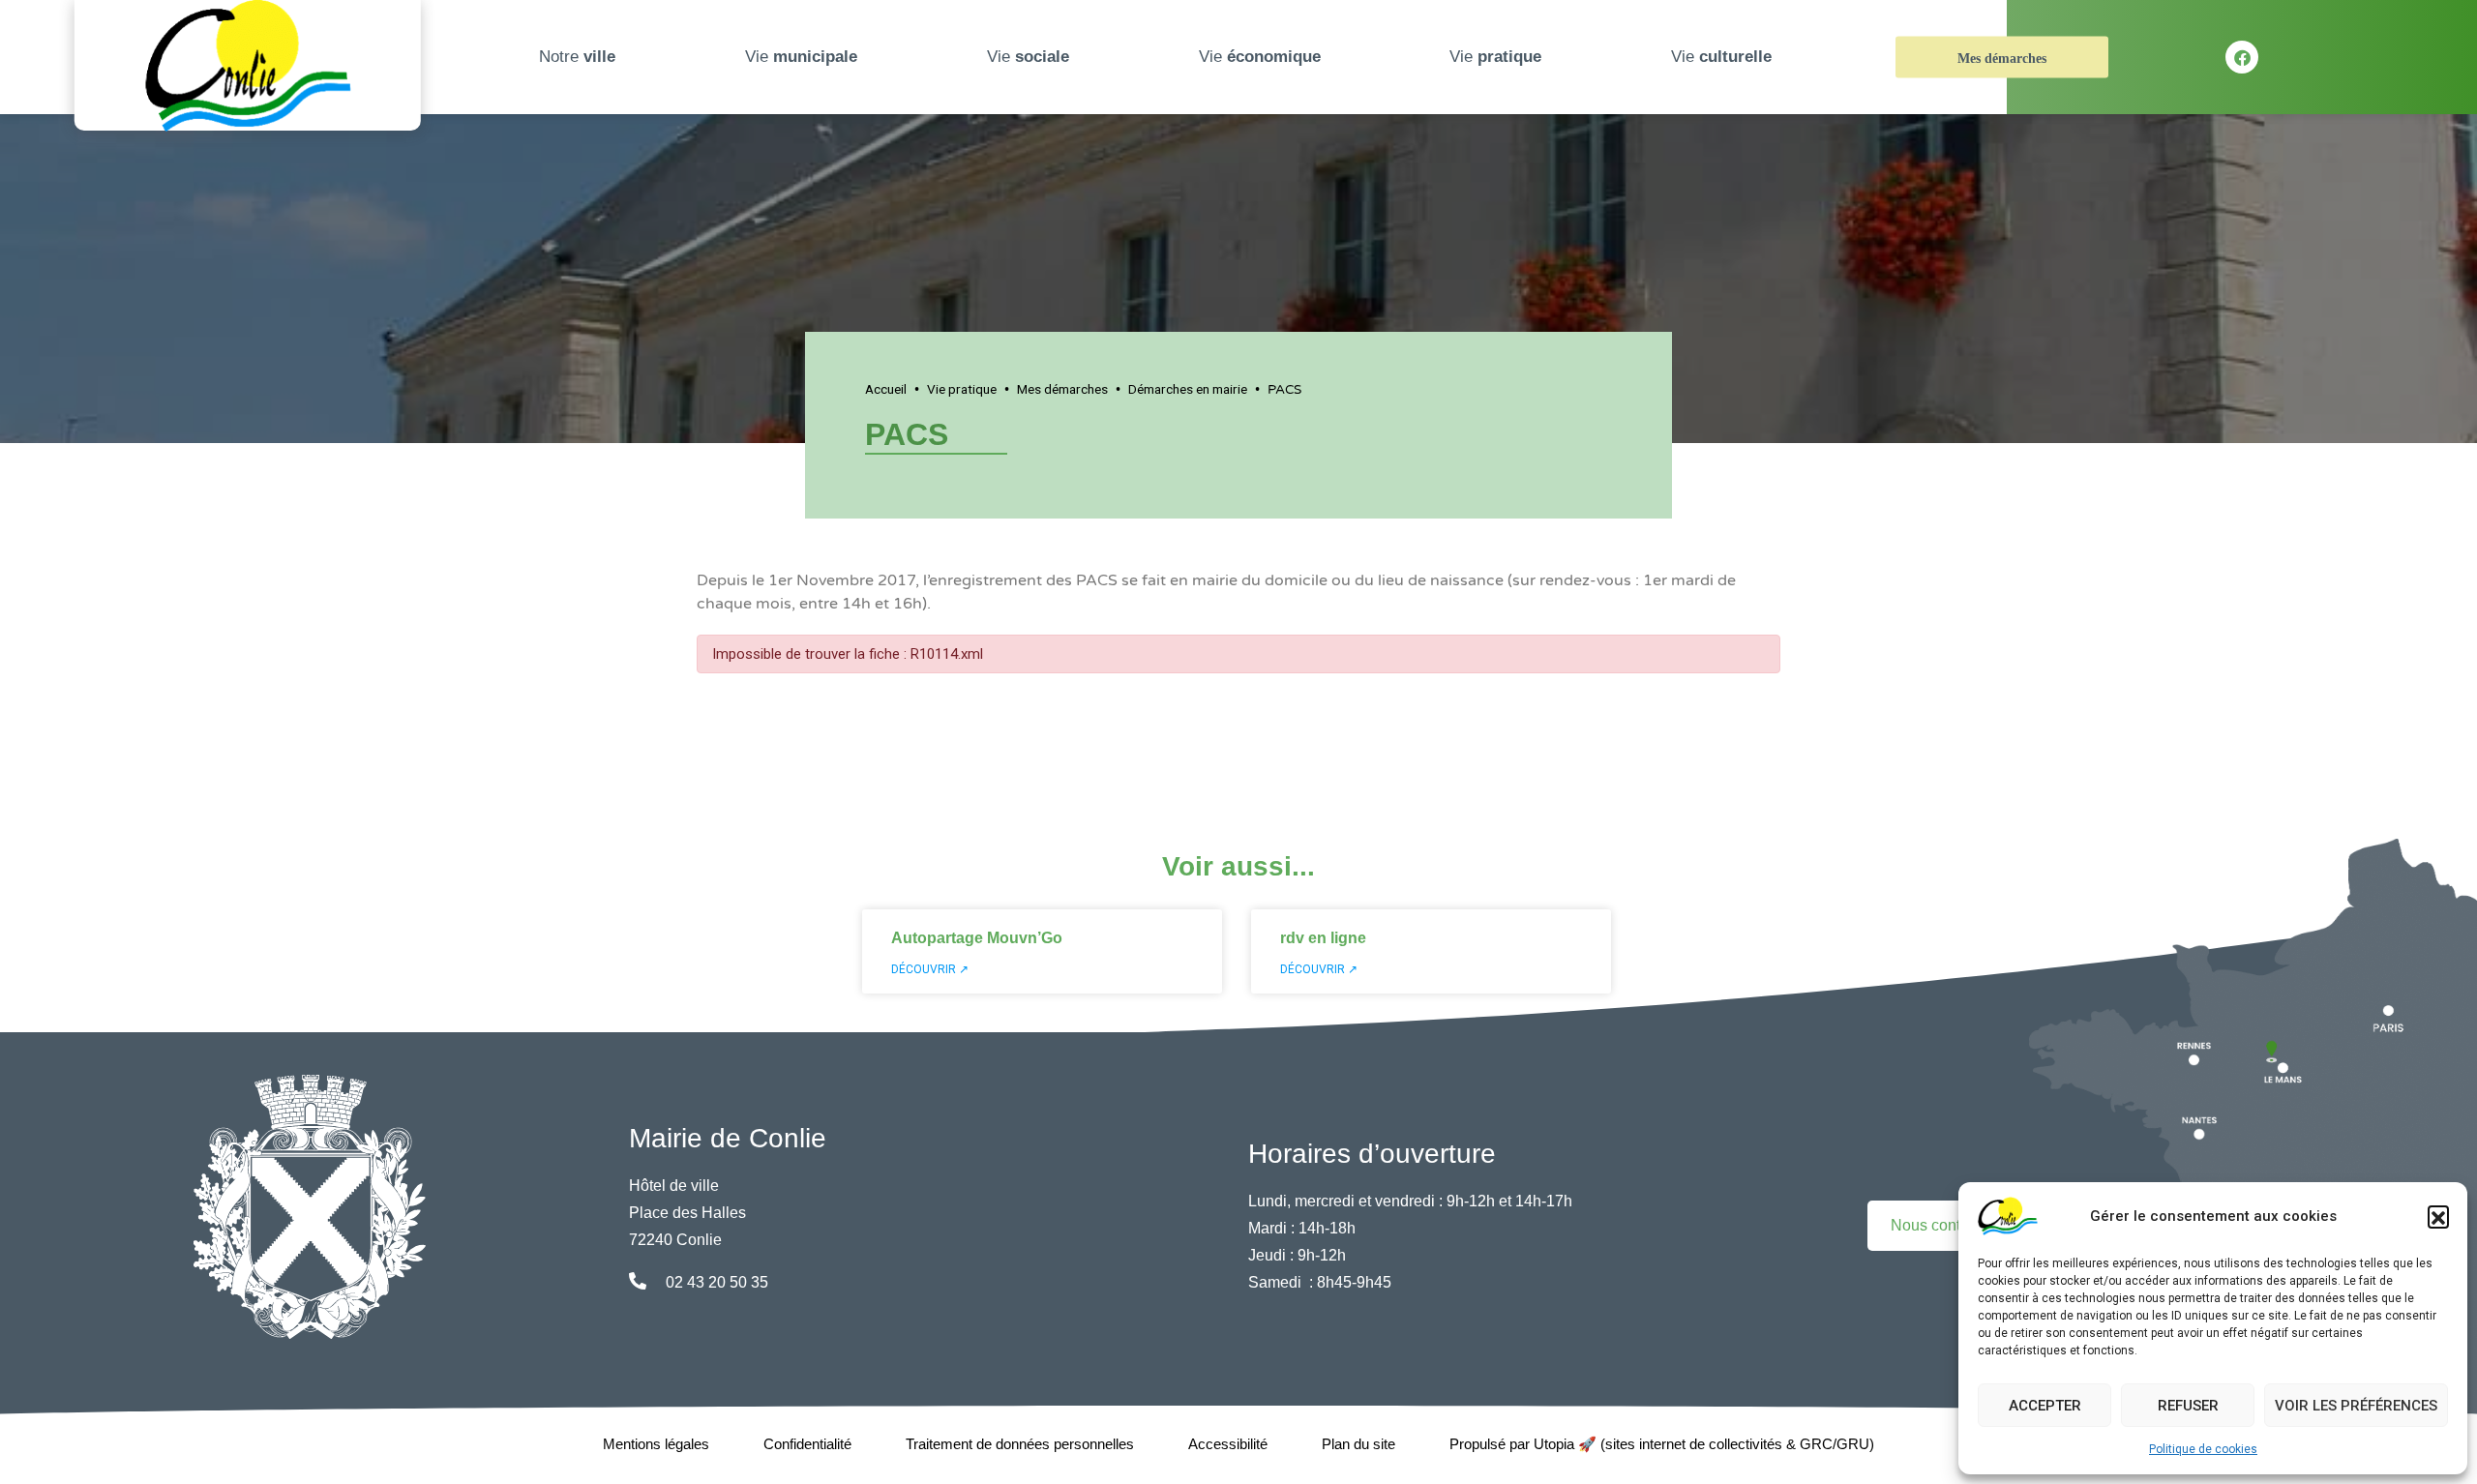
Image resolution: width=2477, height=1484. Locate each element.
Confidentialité (807, 1444)
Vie (801, 57)
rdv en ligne (1323, 938)
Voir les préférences (2356, 1406)
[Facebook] (2242, 57)
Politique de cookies (2203, 1449)
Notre (577, 57)
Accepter (2045, 1406)
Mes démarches (2002, 59)
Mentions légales (656, 1444)
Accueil (886, 389)
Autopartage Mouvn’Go (977, 938)
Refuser (2188, 1406)
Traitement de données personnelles (1020, 1444)
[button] (2438, 1216)
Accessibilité (1228, 1444)
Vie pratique (962, 389)
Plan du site (1358, 1444)
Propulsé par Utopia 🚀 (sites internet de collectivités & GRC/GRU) (1662, 1444)
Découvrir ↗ (930, 969)
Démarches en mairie (1188, 389)
